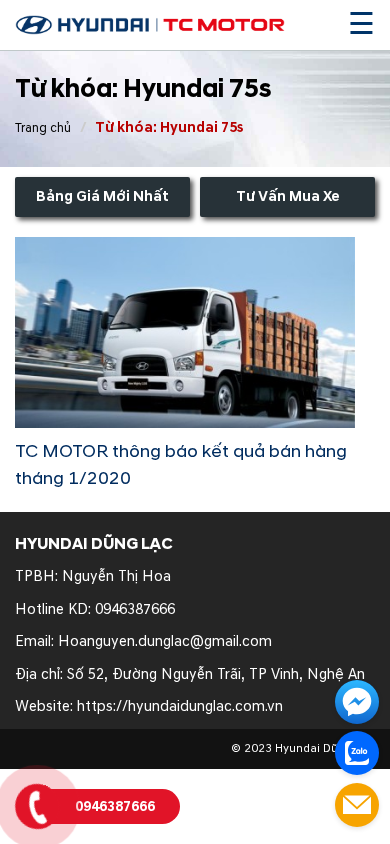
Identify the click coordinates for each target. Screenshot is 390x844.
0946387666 (135, 609)
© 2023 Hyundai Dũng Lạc (303, 748)
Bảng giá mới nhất (102, 196)
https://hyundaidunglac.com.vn (180, 706)
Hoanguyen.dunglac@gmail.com (165, 641)
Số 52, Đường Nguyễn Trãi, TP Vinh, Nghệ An (216, 674)
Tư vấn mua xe (288, 196)
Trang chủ (43, 128)
